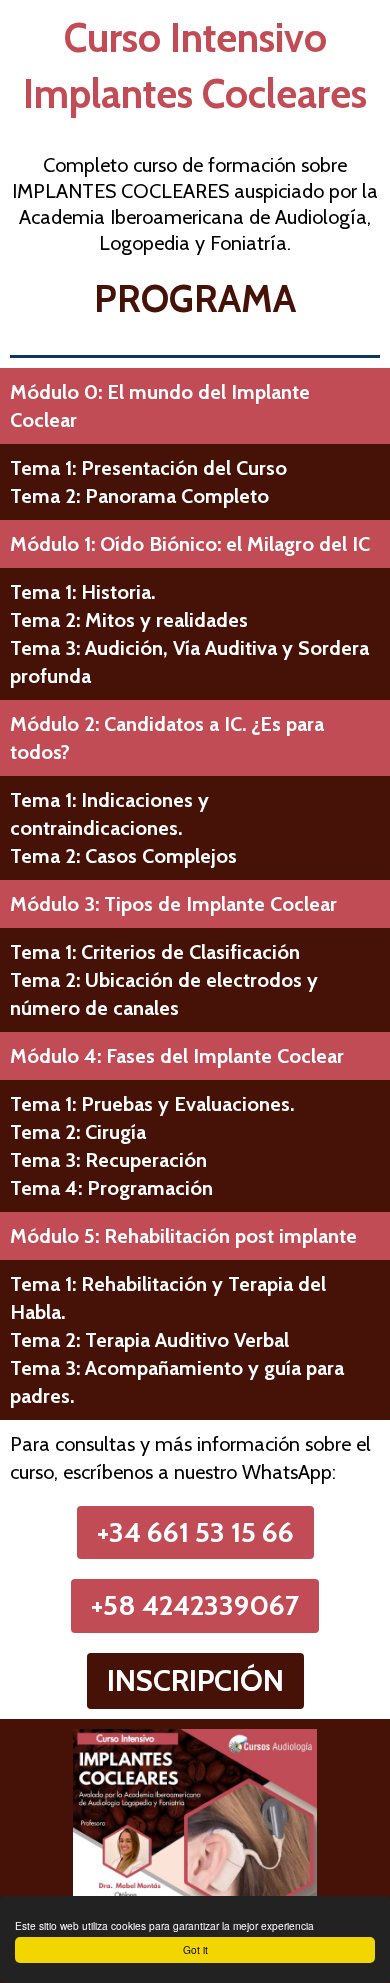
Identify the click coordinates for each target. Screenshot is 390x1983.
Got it (195, 1949)
